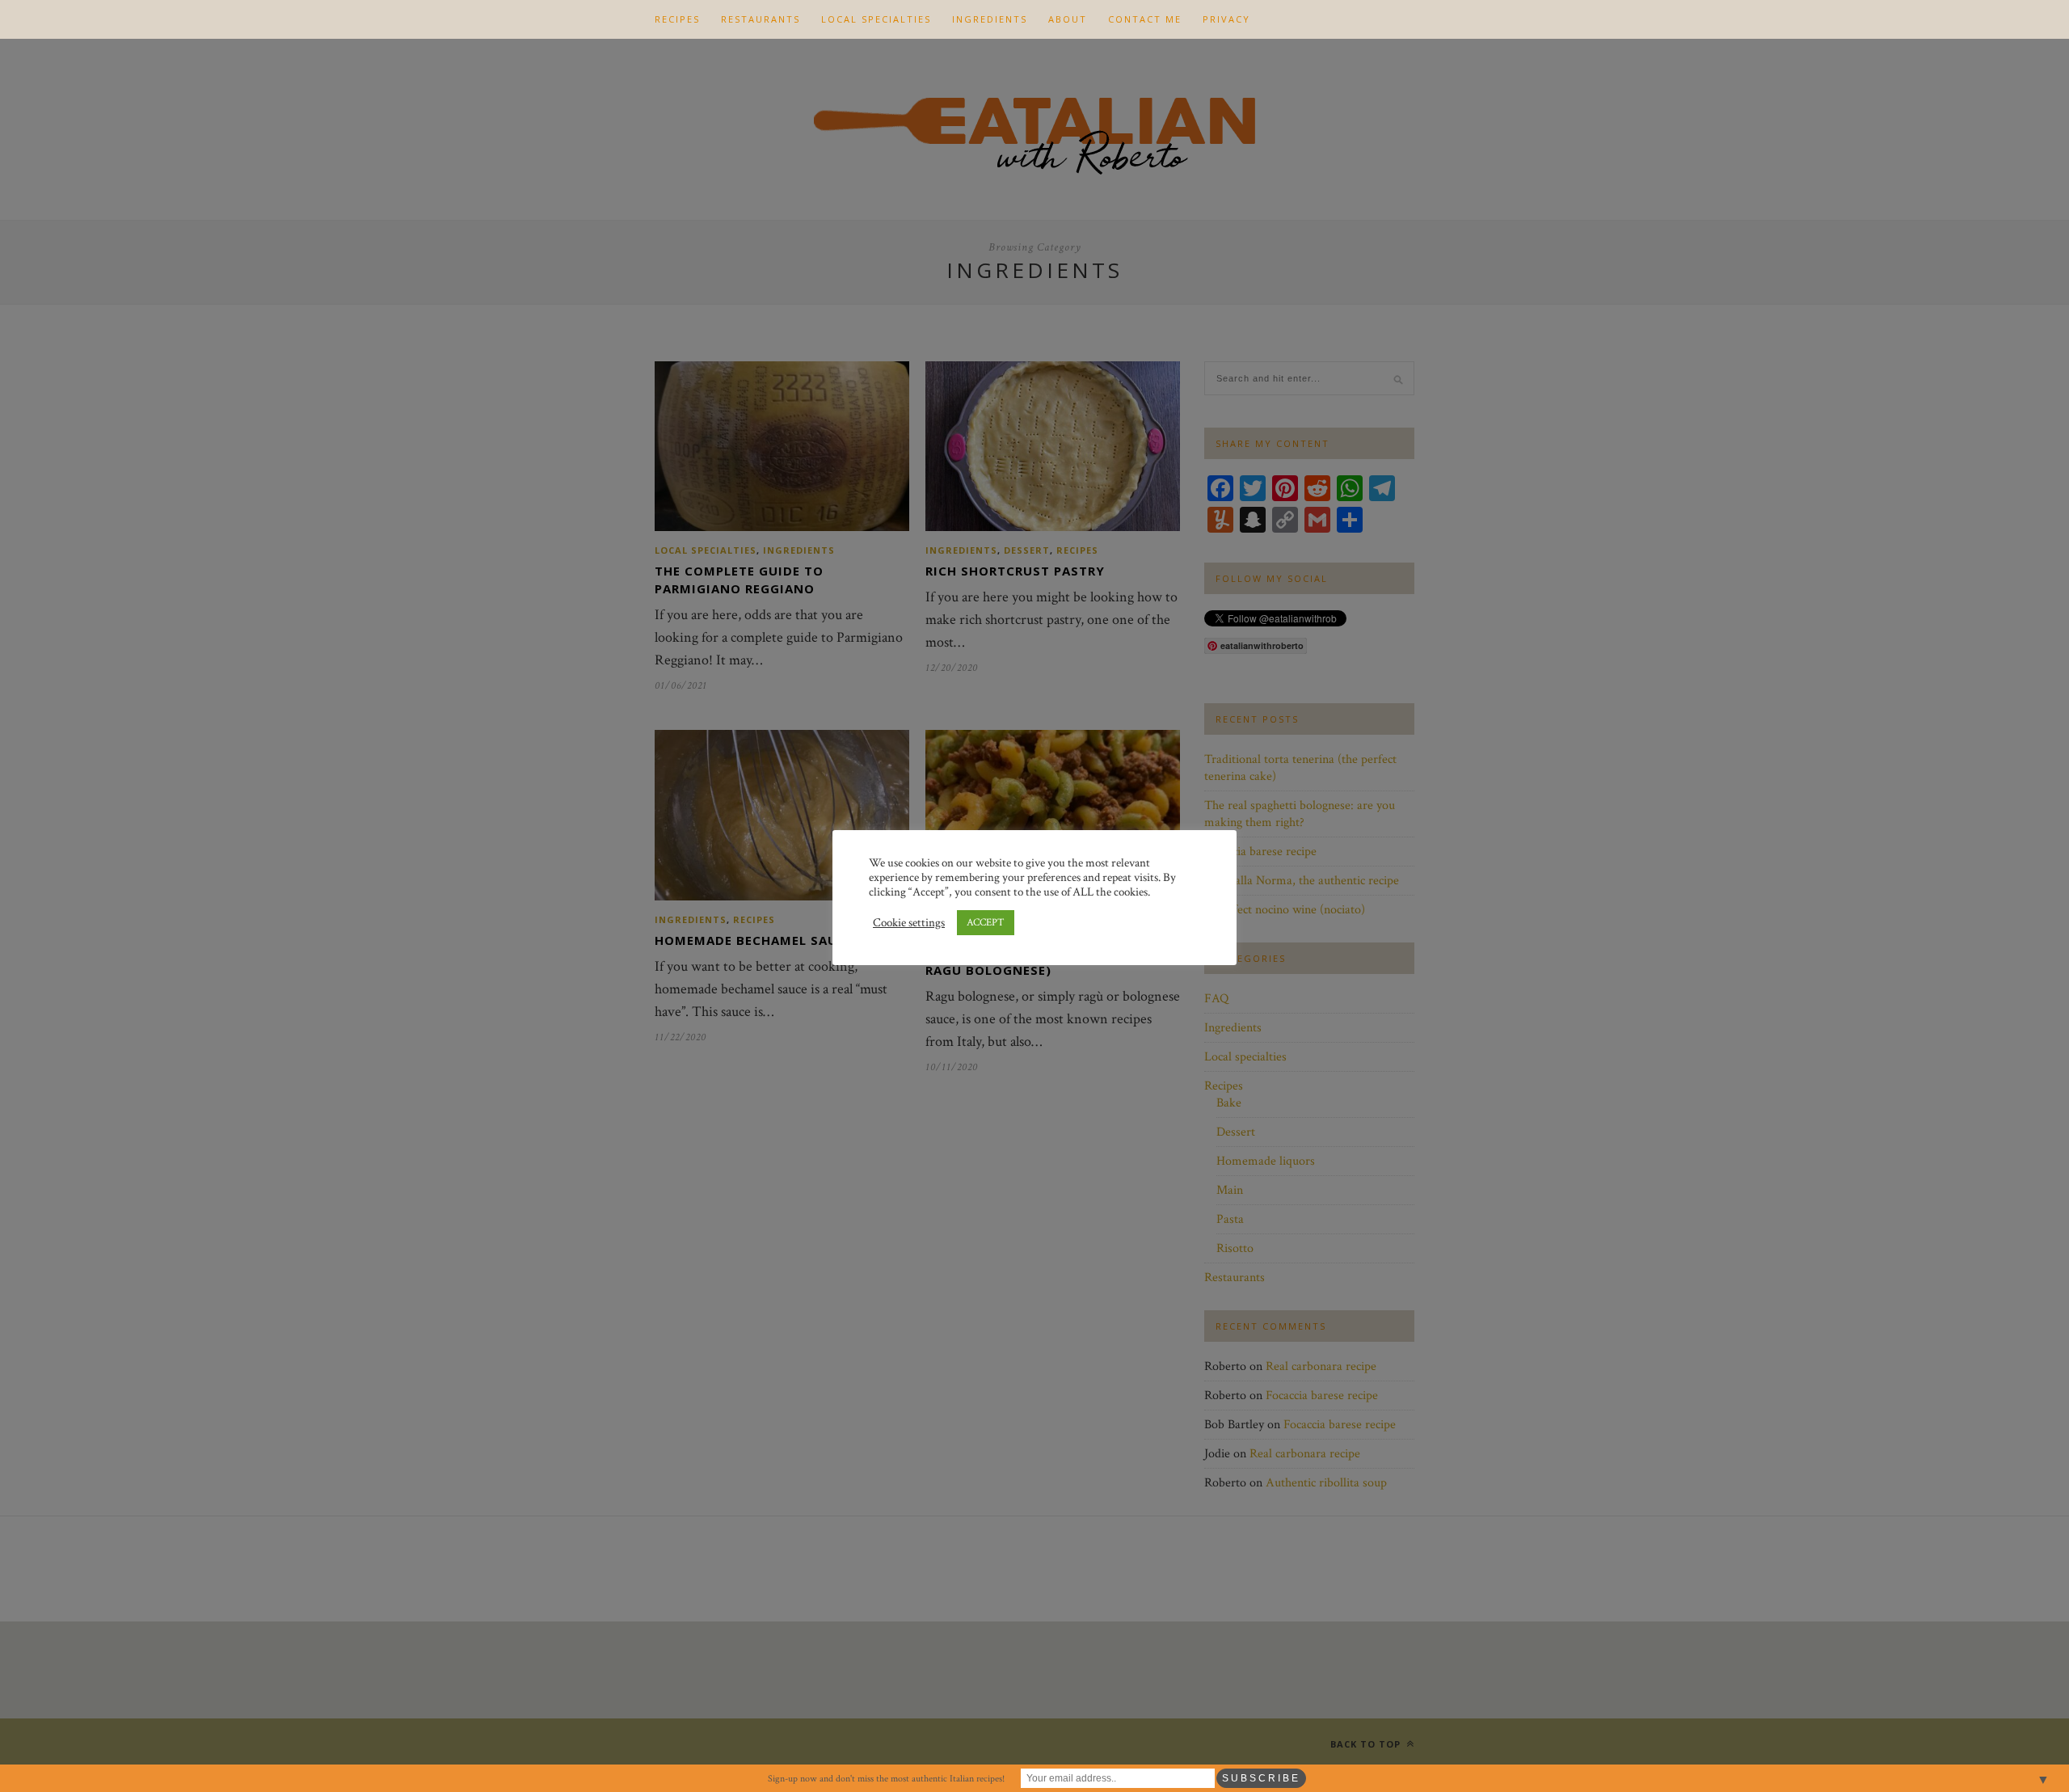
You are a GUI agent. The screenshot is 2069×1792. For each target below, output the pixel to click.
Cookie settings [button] (909, 923)
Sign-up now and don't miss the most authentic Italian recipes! (886, 1779)
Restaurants (761, 19)
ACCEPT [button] (986, 923)
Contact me (1145, 19)
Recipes (677, 19)
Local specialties (876, 19)
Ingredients (990, 19)
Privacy (1226, 19)
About (1068, 19)
